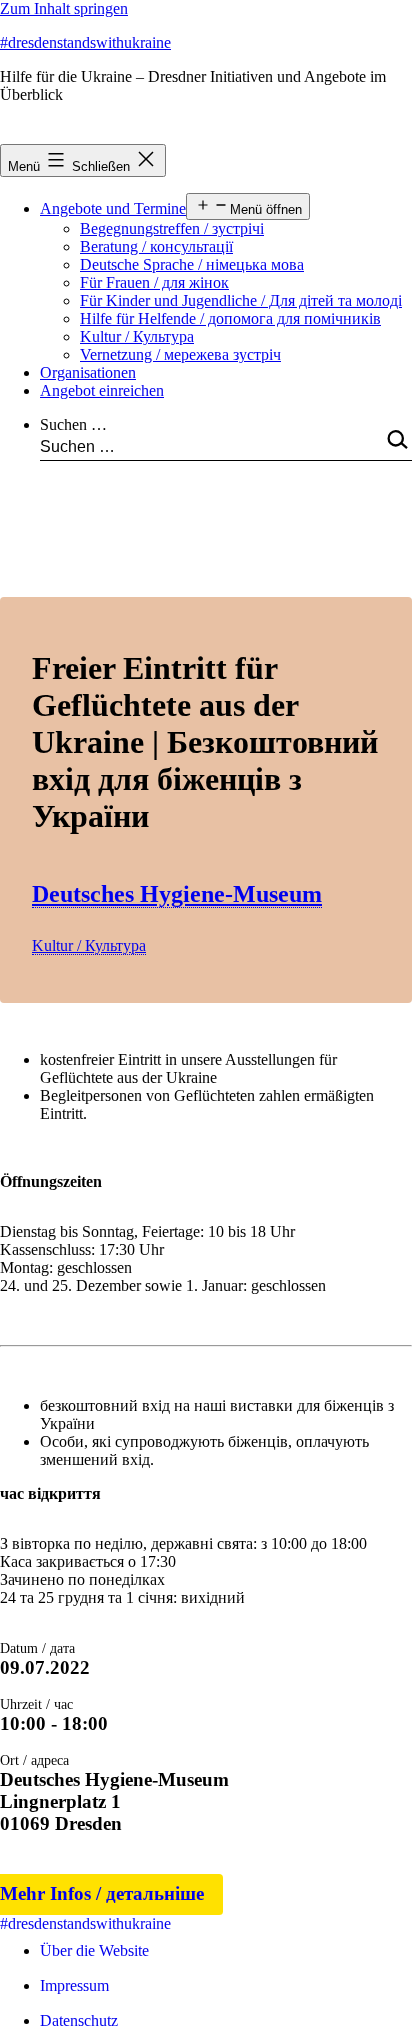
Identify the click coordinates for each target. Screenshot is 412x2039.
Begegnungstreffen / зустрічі (172, 228)
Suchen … (73, 424)
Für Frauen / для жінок (154, 282)
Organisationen (88, 372)
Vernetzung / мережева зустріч (180, 354)
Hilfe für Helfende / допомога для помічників (230, 318)
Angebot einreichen (102, 390)
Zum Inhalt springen (64, 8)
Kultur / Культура (137, 336)
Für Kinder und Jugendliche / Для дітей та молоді (241, 300)
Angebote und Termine (113, 208)
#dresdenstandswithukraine (85, 42)
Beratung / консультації (156, 246)
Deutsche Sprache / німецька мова (192, 264)
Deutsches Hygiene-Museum (177, 894)
